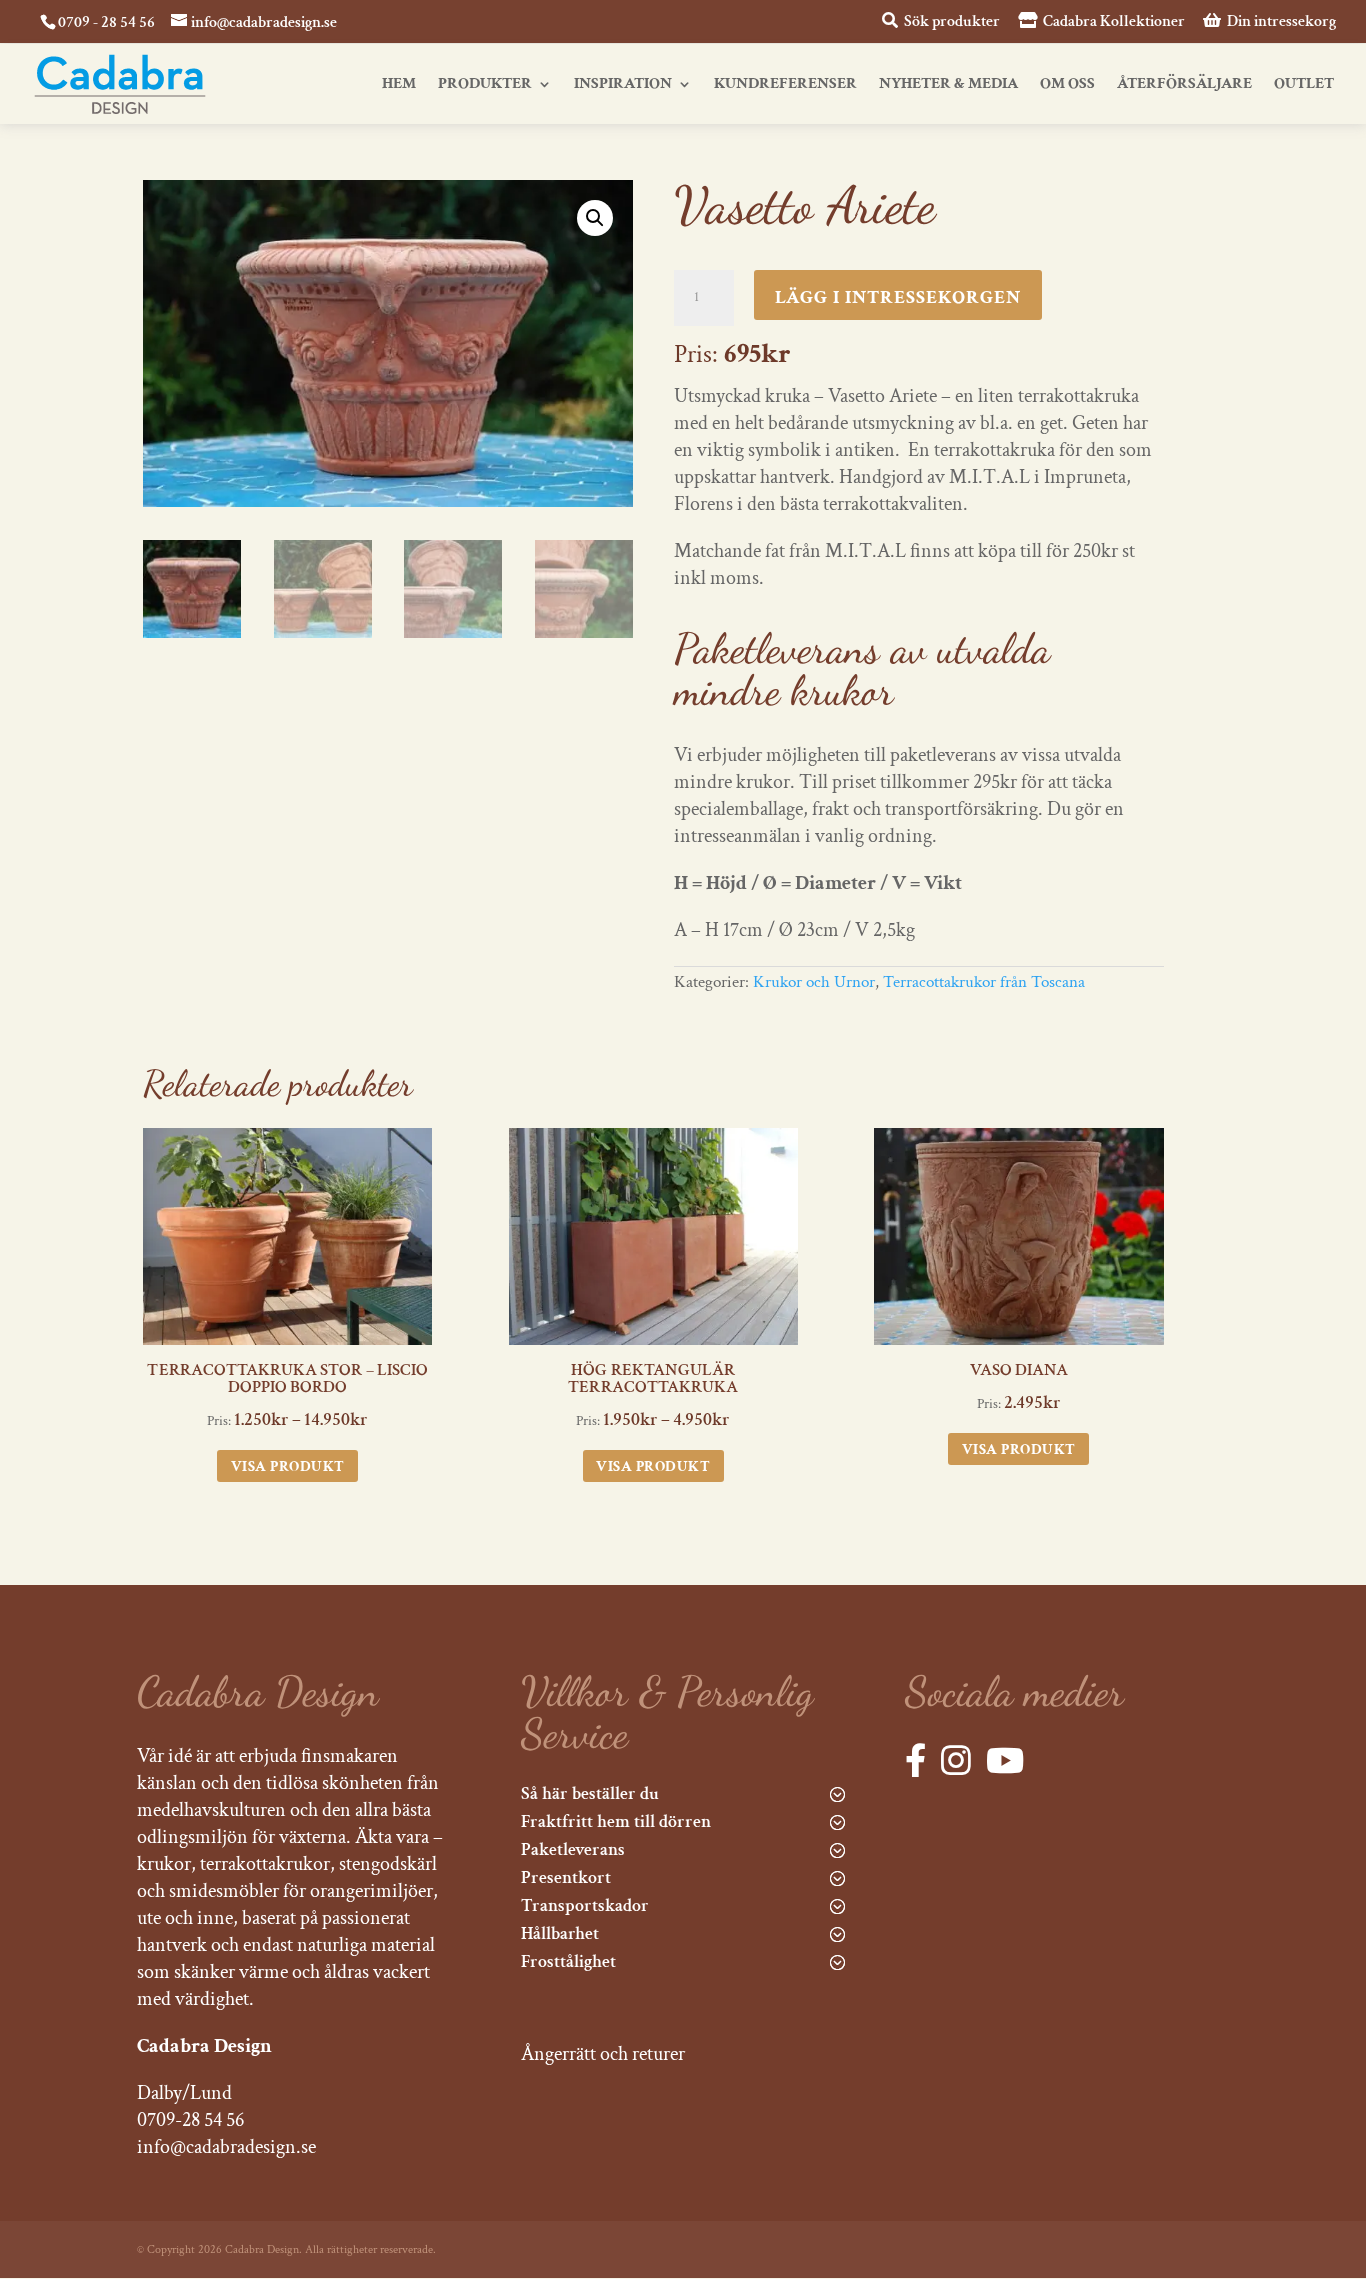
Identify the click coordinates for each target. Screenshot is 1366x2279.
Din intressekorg (1280, 22)
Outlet (1304, 85)
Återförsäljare (1184, 85)
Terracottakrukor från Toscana (984, 982)
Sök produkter (950, 22)
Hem (399, 85)
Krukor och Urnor (814, 982)
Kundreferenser (785, 85)
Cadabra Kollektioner (1112, 22)
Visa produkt (288, 1466)
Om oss (1067, 85)
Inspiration (623, 85)
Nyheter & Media (948, 85)
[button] (595, 218)
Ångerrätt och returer (603, 2054)
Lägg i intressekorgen (898, 297)
